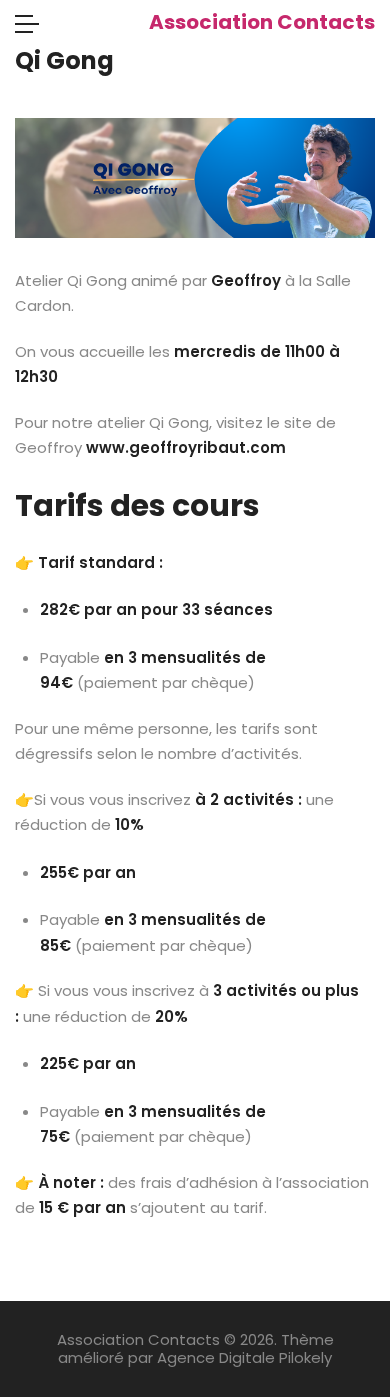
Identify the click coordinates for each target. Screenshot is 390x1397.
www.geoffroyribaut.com (186, 447)
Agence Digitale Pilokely (244, 1357)
